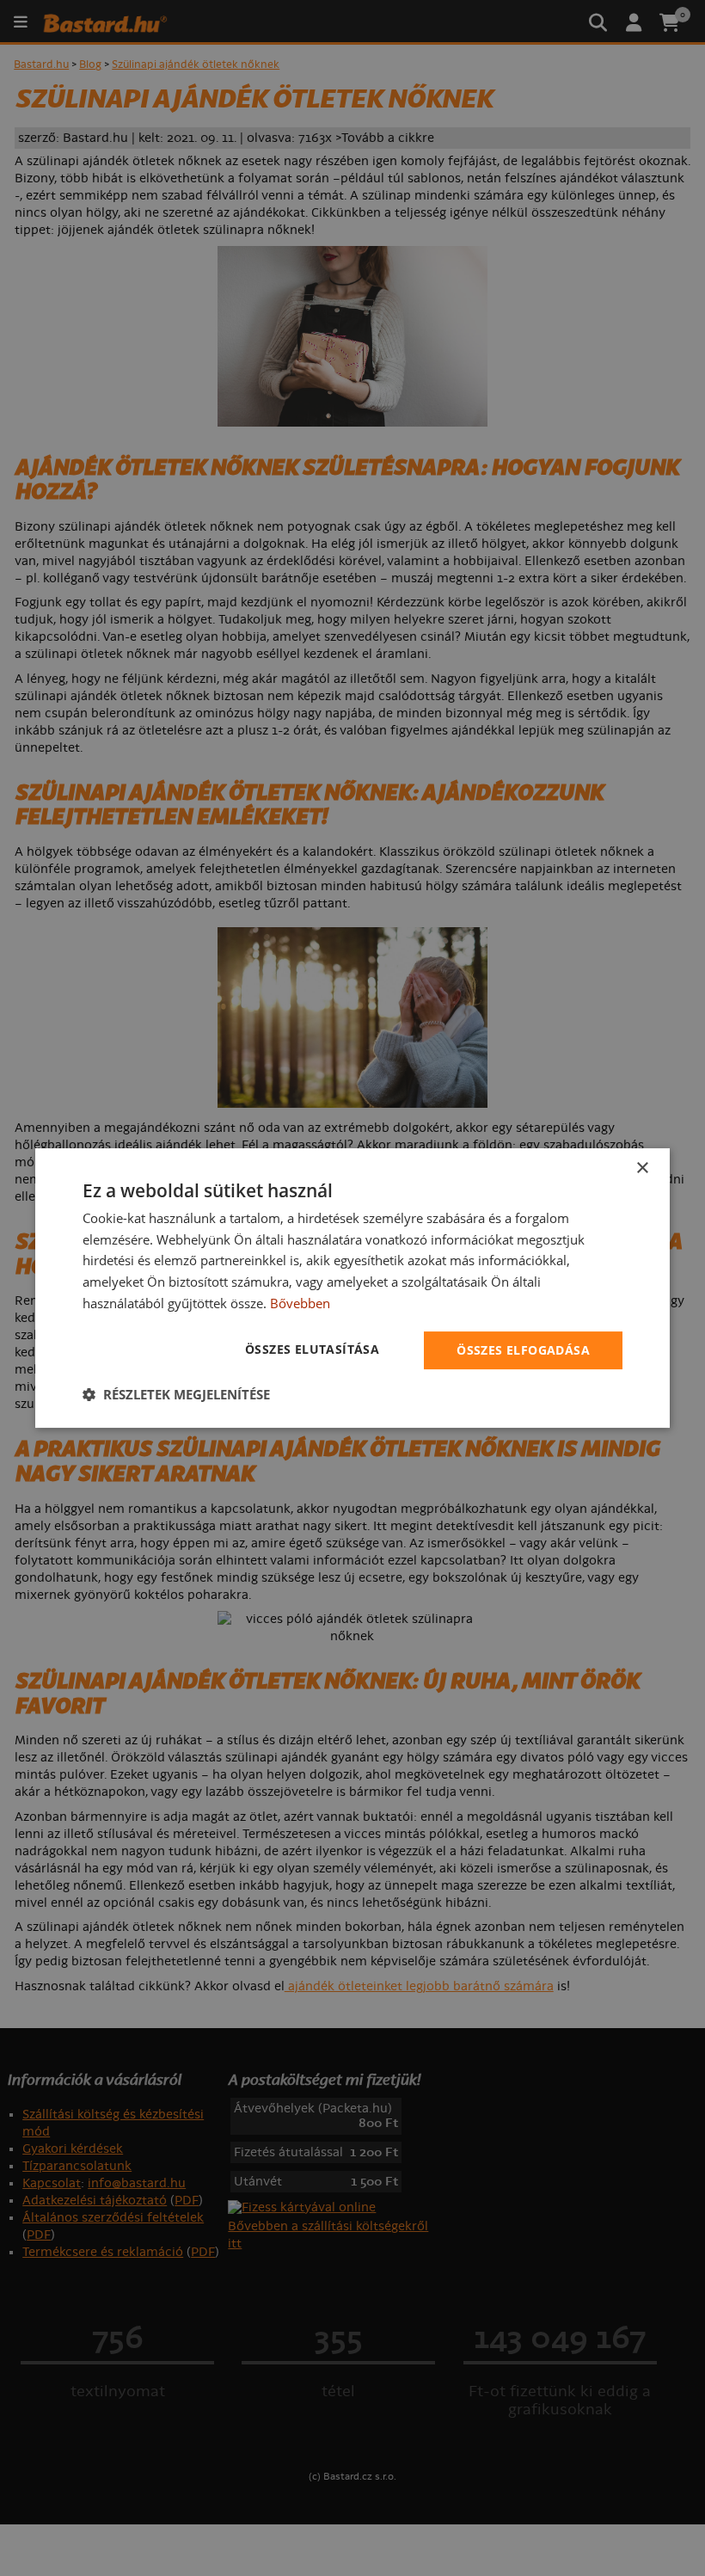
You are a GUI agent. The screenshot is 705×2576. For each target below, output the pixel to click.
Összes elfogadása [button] (523, 1350)
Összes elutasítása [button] (312, 1349)
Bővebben (300, 1303)
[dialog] (352, 1288)
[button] (176, 1394)
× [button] (642, 1168)
